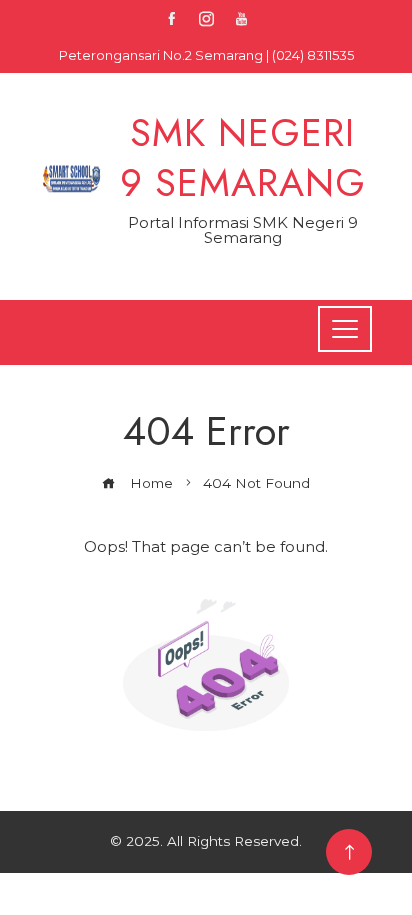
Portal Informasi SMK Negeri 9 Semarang (243, 230)
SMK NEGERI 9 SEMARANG (243, 157)
